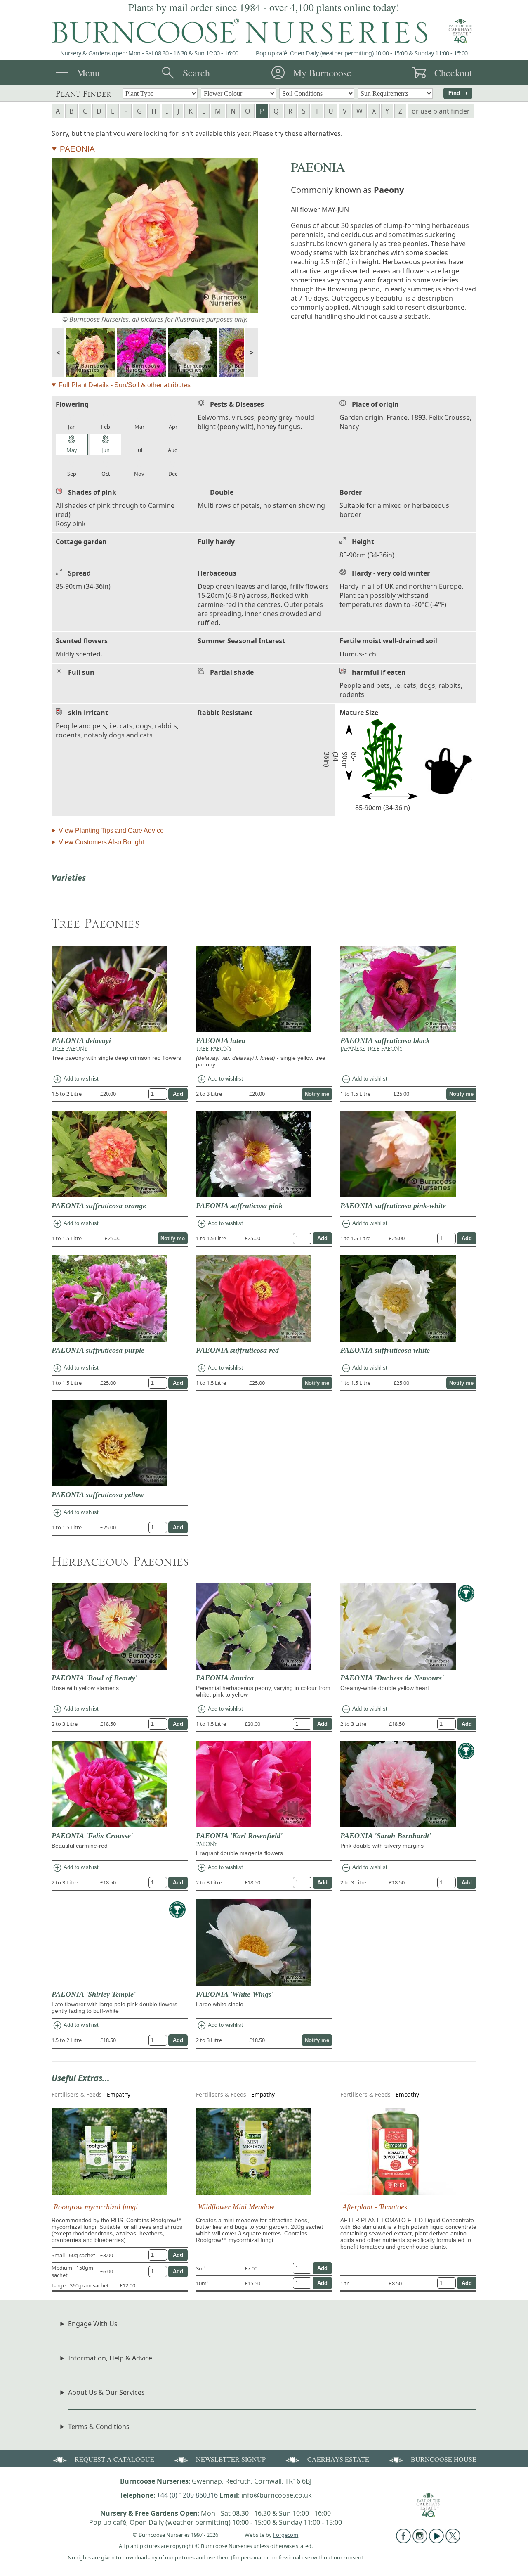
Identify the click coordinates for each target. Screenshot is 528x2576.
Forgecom (286, 2535)
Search (196, 73)
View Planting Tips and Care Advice (111, 831)
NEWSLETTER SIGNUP (231, 2459)
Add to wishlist (75, 1079)
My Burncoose (322, 73)
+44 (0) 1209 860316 (187, 2495)
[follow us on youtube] (436, 2541)
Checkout (453, 73)
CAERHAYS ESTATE (338, 2459)
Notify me (317, 1094)
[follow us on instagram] (420, 2541)
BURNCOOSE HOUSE (444, 2459)
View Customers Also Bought (101, 842)
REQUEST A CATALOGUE (114, 2459)
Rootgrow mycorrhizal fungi (96, 2207)
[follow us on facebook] (403, 2541)
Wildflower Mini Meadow (236, 2207)
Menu (88, 73)
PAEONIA (77, 149)
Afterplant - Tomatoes (375, 2207)
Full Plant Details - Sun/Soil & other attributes (125, 385)
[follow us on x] (453, 2541)
